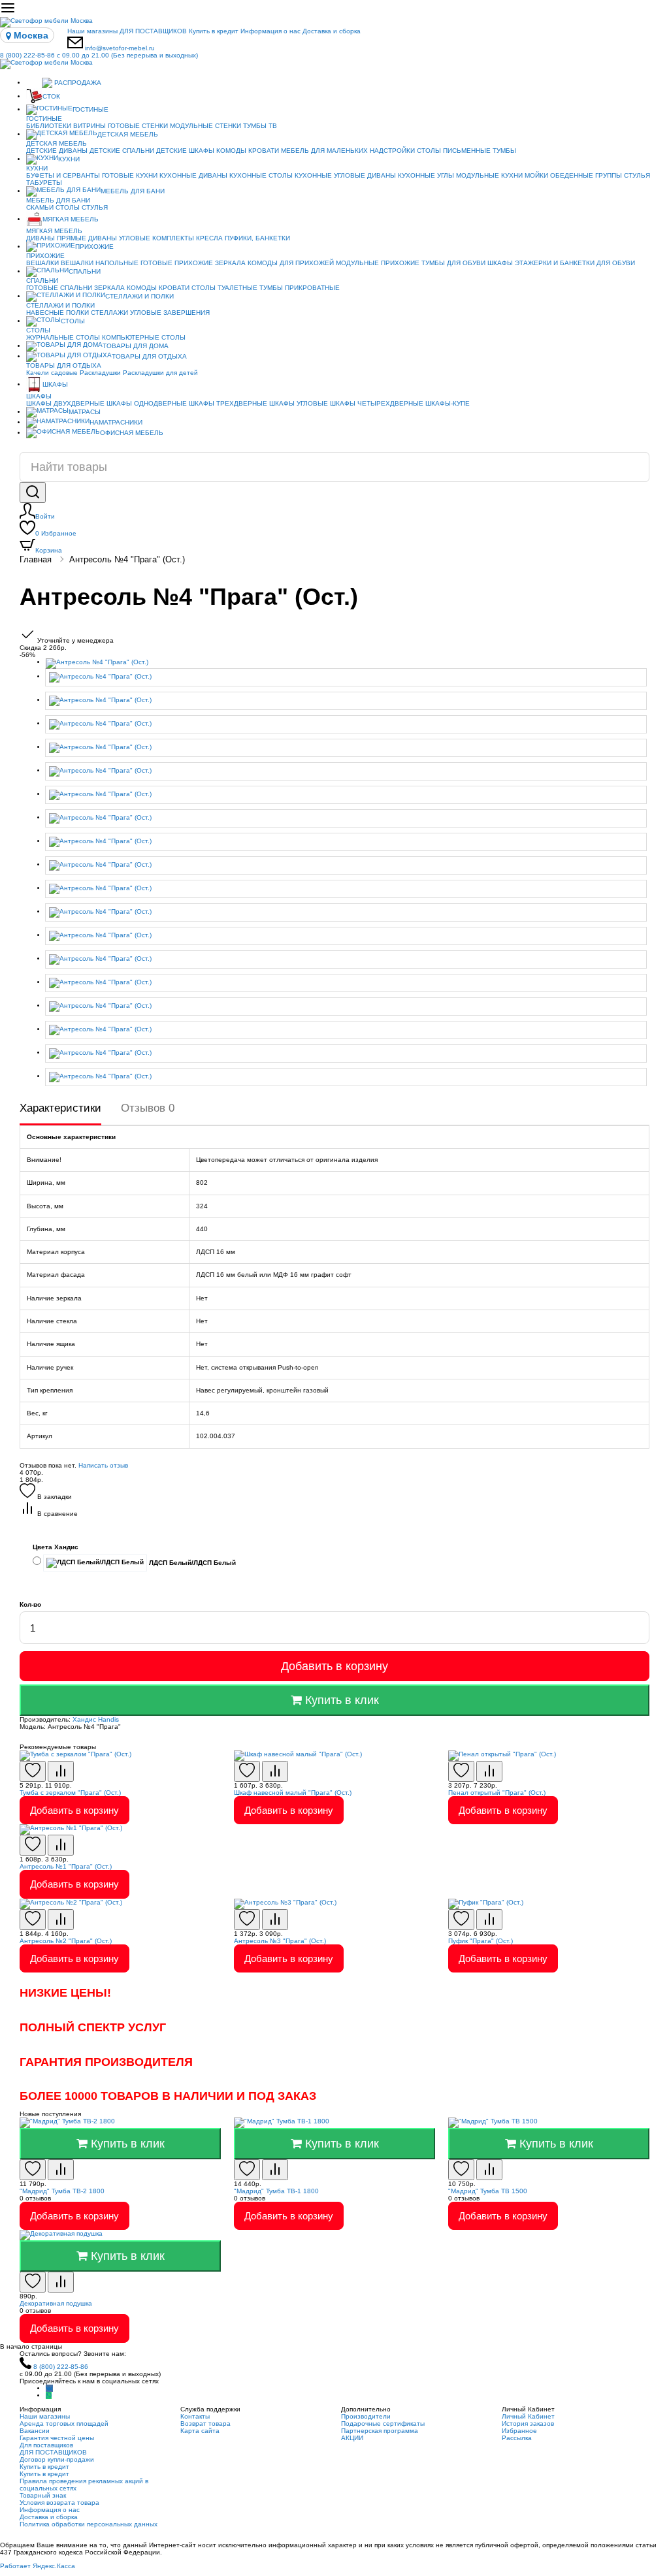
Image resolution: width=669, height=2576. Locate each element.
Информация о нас (270, 31)
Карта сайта (200, 2431)
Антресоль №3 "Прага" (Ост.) (280, 1941)
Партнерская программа (380, 2431)
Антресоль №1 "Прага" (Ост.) (66, 1866)
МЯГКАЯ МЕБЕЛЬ (71, 219)
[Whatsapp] (49, 2395)
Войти (45, 516)
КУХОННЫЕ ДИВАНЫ (193, 175)
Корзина (49, 550)
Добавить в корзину (334, 1666)
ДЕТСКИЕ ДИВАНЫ (57, 151)
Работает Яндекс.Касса (38, 2566)
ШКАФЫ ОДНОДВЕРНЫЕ (147, 403)
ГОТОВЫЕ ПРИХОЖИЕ (177, 263)
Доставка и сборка (332, 31)
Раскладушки (100, 373)
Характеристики (60, 1108)
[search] (33, 492)
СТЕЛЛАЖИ (109, 313)
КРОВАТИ (264, 151)
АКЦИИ (352, 2438)
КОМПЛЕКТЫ (173, 238)
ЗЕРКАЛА (230, 263)
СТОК (51, 96)
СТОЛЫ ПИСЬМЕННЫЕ (454, 151)
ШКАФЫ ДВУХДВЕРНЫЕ (65, 403)
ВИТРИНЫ (90, 126)
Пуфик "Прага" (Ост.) (481, 1941)
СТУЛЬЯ (637, 175)
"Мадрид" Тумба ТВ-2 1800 (62, 2191)
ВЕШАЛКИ (42, 263)
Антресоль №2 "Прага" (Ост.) (66, 1941)
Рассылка (517, 2438)
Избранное (56, 533)
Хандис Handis (96, 1719)
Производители (366, 2416)
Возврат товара (205, 2423)
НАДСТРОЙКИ (392, 151)
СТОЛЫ (68, 207)
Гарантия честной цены (57, 2438)
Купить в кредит (214, 31)
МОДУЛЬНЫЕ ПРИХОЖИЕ (378, 263)
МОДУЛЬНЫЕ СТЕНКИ (205, 126)
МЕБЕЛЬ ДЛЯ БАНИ (133, 191)
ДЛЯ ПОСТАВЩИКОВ (153, 31)
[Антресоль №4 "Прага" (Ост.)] (348, 664)
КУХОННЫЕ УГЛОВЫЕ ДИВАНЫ (345, 175)
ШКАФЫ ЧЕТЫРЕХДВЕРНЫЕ (377, 403)
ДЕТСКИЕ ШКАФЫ (185, 151)
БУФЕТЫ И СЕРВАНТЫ (63, 175)
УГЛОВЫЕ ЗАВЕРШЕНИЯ (170, 313)
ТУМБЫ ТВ (260, 126)
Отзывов (148, 1108)
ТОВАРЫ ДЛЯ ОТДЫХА (149, 356)
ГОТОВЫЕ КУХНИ (130, 175)
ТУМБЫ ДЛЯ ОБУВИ (453, 263)
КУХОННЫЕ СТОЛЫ (261, 175)
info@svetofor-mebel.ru (120, 48)
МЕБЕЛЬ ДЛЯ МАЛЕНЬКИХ (324, 151)
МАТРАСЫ (85, 412)
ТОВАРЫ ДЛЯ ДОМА (136, 346)
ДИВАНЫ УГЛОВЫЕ (119, 238)
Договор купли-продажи (57, 2459)
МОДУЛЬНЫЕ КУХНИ (489, 175)
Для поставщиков (46, 2445)
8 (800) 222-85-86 (99, 55)
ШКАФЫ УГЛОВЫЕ (299, 403)
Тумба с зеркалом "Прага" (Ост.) (70, 1793)
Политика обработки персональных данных (89, 2524)
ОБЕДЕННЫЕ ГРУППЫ (586, 175)
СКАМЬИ (40, 207)
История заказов (528, 2423)
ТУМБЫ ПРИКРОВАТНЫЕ (300, 288)
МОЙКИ (536, 175)
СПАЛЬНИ (85, 271)
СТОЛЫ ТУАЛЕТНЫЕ (224, 288)
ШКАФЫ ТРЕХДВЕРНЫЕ (228, 403)
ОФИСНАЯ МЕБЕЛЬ (132, 433)
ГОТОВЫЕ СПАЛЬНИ (59, 288)
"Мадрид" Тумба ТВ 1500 (488, 2191)
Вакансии (35, 2431)
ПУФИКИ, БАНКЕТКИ (257, 238)
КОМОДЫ (231, 151)
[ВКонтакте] (49, 2388)
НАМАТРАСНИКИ (116, 422)
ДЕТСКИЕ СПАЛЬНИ (122, 151)
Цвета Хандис (56, 1547)
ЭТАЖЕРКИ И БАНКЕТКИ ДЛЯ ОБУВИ (575, 263)
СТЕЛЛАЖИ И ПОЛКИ (139, 296)
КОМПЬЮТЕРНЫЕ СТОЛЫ (144, 337)
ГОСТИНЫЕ (90, 109)
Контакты (195, 2416)
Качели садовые (52, 373)
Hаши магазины (92, 31)
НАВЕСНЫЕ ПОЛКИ (57, 313)
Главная (36, 559)
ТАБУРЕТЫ (44, 183)
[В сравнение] (61, 1771)
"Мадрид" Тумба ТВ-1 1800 (276, 2191)
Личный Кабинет (528, 2416)
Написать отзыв (103, 1465)
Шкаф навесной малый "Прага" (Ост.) (293, 1793)
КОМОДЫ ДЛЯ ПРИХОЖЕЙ (291, 263)
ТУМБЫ (504, 151)
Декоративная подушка (56, 2303)
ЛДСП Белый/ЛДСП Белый (191, 1563)
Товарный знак (43, 2495)
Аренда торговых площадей (64, 2423)
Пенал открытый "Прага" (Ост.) (497, 1793)
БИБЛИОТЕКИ (49, 126)
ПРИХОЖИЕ (94, 247)
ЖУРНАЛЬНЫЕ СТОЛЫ (63, 337)
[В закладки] (33, 1771)
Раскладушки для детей (160, 373)
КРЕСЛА (209, 238)
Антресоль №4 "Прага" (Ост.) (127, 559)
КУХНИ (69, 159)
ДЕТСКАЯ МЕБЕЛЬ (128, 134)
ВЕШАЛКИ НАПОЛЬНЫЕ (100, 263)
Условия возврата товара (59, 2503)
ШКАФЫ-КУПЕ (448, 403)
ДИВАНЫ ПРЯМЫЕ (56, 238)
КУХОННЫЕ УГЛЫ (426, 175)
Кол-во (30, 1604)
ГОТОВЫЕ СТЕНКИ (138, 126)
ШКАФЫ (500, 263)
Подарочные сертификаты (383, 2423)
